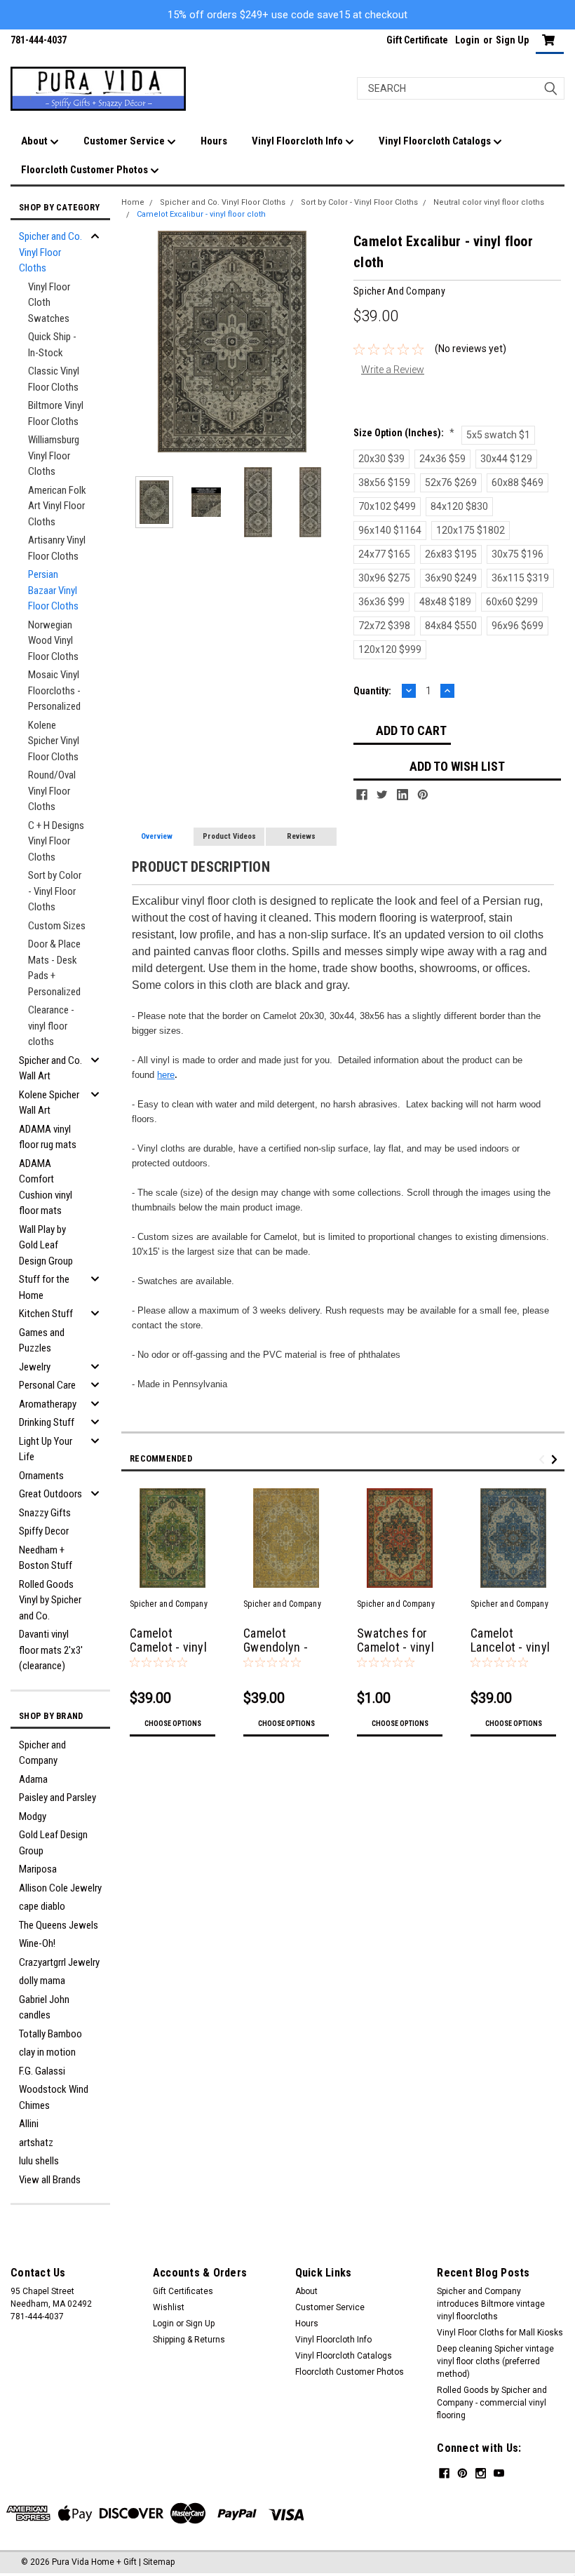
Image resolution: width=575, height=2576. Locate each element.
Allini (29, 2124)
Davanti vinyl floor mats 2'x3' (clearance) (51, 1650)
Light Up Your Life (46, 1449)
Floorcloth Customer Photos (86, 170)
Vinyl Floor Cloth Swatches (49, 303)
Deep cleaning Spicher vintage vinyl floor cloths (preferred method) (495, 2361)
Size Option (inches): (404, 433)
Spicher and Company (42, 1753)
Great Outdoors (50, 1494)
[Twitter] (382, 795)
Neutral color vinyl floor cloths (489, 202)
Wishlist (169, 2307)
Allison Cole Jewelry (60, 1888)
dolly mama (42, 1981)
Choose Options (173, 1724)
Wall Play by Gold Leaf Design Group (46, 1245)
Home (133, 202)
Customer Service (125, 141)
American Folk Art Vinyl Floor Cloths (57, 506)
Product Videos (229, 836)
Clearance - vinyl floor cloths (51, 1026)
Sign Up (512, 40)
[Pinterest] (423, 795)
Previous (135, 342)
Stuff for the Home (44, 1287)
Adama (33, 1779)
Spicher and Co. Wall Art (50, 1068)
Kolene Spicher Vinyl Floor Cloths (54, 741)
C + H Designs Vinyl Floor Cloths (56, 841)
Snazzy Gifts (45, 1513)
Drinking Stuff (47, 1422)
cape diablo (42, 1906)
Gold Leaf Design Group (53, 1843)
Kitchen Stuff (46, 1314)
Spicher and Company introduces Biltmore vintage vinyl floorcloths (491, 2304)
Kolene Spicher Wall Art (49, 1103)
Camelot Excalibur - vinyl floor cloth (201, 214)
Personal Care (47, 1385)
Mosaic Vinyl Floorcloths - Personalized (54, 690)
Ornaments (41, 1476)
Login (467, 40)
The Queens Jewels (59, 1925)
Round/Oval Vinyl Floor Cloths (52, 791)
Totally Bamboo (50, 2034)
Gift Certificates (183, 2291)
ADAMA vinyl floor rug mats (48, 1137)
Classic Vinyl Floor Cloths (54, 379)
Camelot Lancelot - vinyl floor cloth (510, 1648)
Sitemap (159, 2562)
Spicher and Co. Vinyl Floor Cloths (50, 252)
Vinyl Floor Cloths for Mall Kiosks (500, 2333)
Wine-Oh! (37, 1943)
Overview (157, 836)
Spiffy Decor (44, 1531)
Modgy (33, 1816)
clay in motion (47, 2052)
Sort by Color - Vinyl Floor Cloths (55, 891)
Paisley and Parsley (57, 1798)
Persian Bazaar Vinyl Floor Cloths (53, 590)
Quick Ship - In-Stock (52, 345)
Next (329, 342)
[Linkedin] (402, 795)
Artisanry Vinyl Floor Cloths (57, 548)
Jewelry (35, 1367)
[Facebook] (362, 795)
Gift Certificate (417, 40)
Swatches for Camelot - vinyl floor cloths (395, 1648)
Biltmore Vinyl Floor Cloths (56, 413)
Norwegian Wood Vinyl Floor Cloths (53, 641)
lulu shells (39, 2161)
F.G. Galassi (42, 2071)
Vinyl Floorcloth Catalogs (436, 141)
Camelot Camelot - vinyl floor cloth (168, 1648)
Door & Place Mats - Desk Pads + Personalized (54, 968)
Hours (214, 141)
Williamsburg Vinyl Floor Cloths (54, 456)
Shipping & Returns (189, 2340)
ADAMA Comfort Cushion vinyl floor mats (46, 1187)
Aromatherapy (48, 1404)
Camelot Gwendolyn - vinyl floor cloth (284, 1648)
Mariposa (38, 1869)
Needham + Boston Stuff (46, 1558)
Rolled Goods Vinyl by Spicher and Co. (50, 1600)
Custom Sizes (57, 926)
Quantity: (372, 691)
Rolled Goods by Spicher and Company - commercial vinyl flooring (492, 2403)
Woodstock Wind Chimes (54, 2097)
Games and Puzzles (42, 1341)
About (35, 141)
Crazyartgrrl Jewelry (59, 1962)
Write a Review (393, 370)
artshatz (36, 2143)
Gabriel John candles (44, 2008)
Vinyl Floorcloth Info (298, 141)
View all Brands (50, 2180)
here (166, 1075)
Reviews (301, 836)
